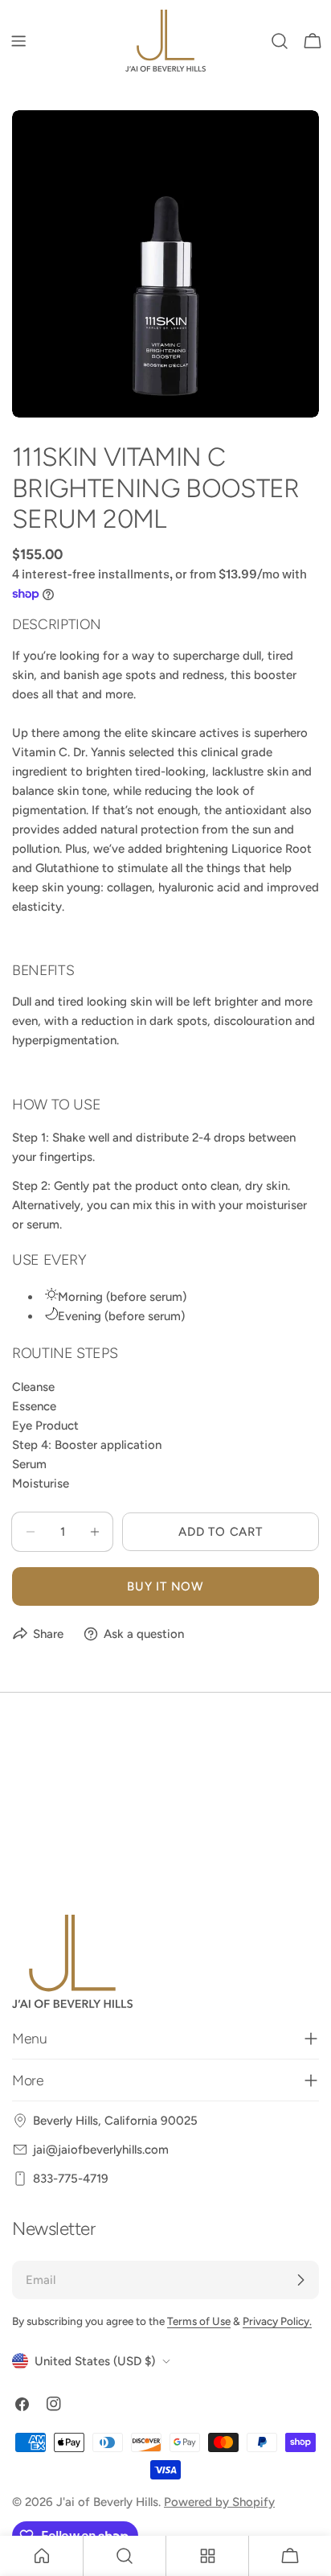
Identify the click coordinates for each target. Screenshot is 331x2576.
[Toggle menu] (18, 41)
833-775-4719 (71, 2179)
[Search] (280, 41)
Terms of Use (199, 2321)
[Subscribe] (300, 2280)
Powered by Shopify (219, 2502)
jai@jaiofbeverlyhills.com (101, 2150)
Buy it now (165, 1586)
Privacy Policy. (277, 2321)
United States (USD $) (95, 2361)
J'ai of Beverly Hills (107, 2502)
